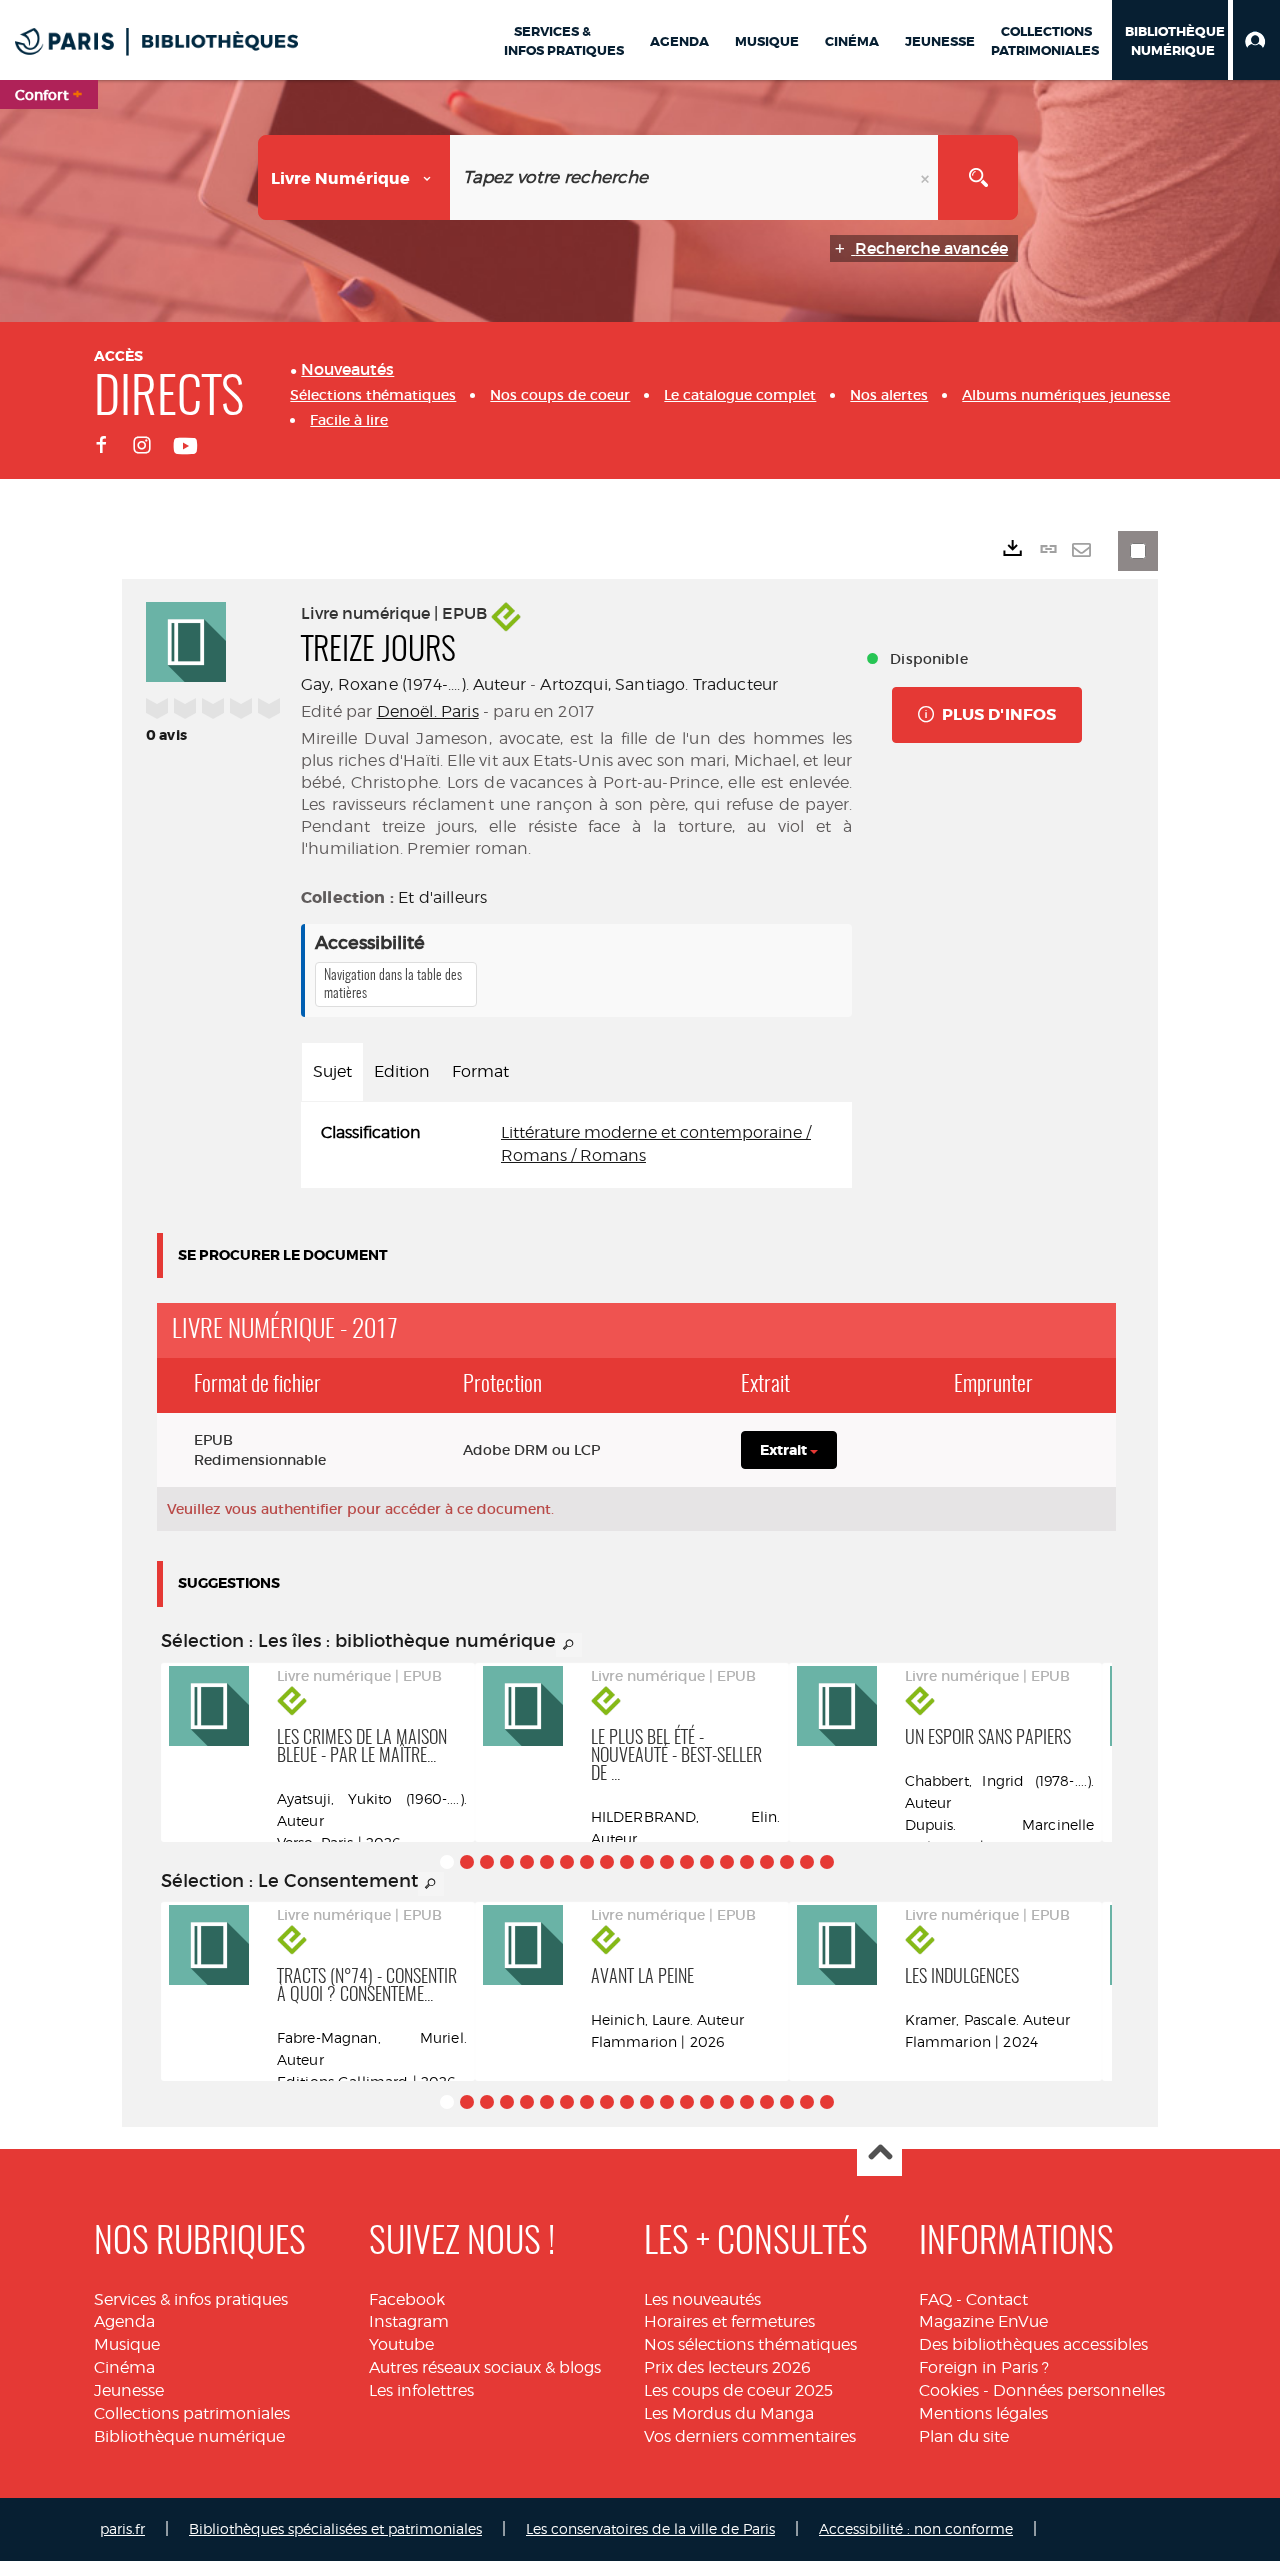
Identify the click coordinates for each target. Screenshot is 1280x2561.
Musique (127, 2344)
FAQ (935, 2299)
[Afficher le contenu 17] (767, 1862)
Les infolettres (421, 2390)
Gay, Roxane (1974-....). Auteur (413, 684)
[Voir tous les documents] (569, 1645)
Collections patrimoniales (192, 2413)
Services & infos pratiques (191, 2299)
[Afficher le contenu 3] (487, 1862)
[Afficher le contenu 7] (567, 1862)
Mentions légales (983, 2413)
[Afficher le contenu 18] (787, 1862)
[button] (1256, 40)
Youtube (401, 2344)
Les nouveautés (702, 2299)
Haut (879, 2154)
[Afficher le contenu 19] (807, 1862)
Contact (997, 2299)
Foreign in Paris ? (984, 2367)
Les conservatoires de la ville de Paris (650, 2528)
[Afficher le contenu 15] (727, 1862)
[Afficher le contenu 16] (747, 1862)
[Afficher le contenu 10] (627, 1862)
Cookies (949, 2390)
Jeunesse (129, 2390)
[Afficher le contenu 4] (507, 1862)
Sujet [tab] (332, 1071)
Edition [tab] (402, 1071)
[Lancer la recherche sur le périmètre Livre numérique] (978, 177)
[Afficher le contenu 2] (467, 1862)
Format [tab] (480, 1071)
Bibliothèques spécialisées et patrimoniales (335, 2528)
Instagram (409, 2321)
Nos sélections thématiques (750, 2344)
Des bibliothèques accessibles (1033, 2344)
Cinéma (124, 2367)
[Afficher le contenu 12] (667, 1862)
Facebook (407, 2299)
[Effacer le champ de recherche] (927, 177)
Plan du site (964, 2436)
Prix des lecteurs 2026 (727, 2367)
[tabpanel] (576, 1145)
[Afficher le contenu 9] (607, 1862)
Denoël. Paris (428, 711)
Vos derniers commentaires (750, 2436)
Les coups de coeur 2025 (738, 2390)
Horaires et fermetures (729, 2321)
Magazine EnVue (983, 2321)
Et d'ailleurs (442, 897)
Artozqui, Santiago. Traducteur (659, 684)
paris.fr (122, 2528)
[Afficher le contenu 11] (647, 1862)
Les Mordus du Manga (729, 2413)
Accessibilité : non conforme (916, 2528)
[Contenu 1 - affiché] (447, 1862)
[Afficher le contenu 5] (527, 1862)
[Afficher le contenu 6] (547, 1862)
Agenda (124, 2321)
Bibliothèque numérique (189, 2436)
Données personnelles (1079, 2390)
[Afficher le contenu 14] (707, 1862)
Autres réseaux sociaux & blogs (485, 2367)
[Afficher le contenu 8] (587, 1862)
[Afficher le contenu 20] (827, 1862)
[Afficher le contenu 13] (687, 1862)
